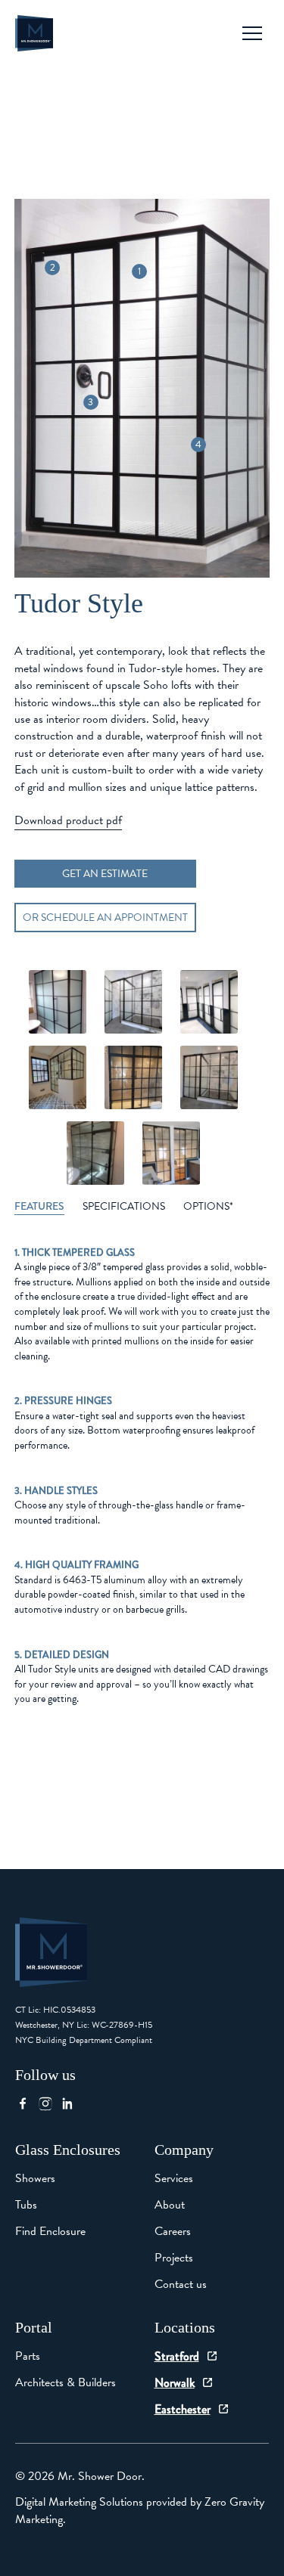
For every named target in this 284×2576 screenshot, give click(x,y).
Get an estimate (105, 874)
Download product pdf (68, 820)
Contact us (181, 2284)
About (170, 2205)
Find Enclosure (50, 2231)
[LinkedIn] (72, 2103)
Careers (173, 2231)
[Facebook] (27, 2103)
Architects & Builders (66, 2382)
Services (174, 2178)
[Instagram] (49, 2103)
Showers (35, 2178)
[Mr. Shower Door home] (34, 33)
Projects (174, 2258)
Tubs (26, 2205)
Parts (28, 2356)
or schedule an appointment (105, 918)
